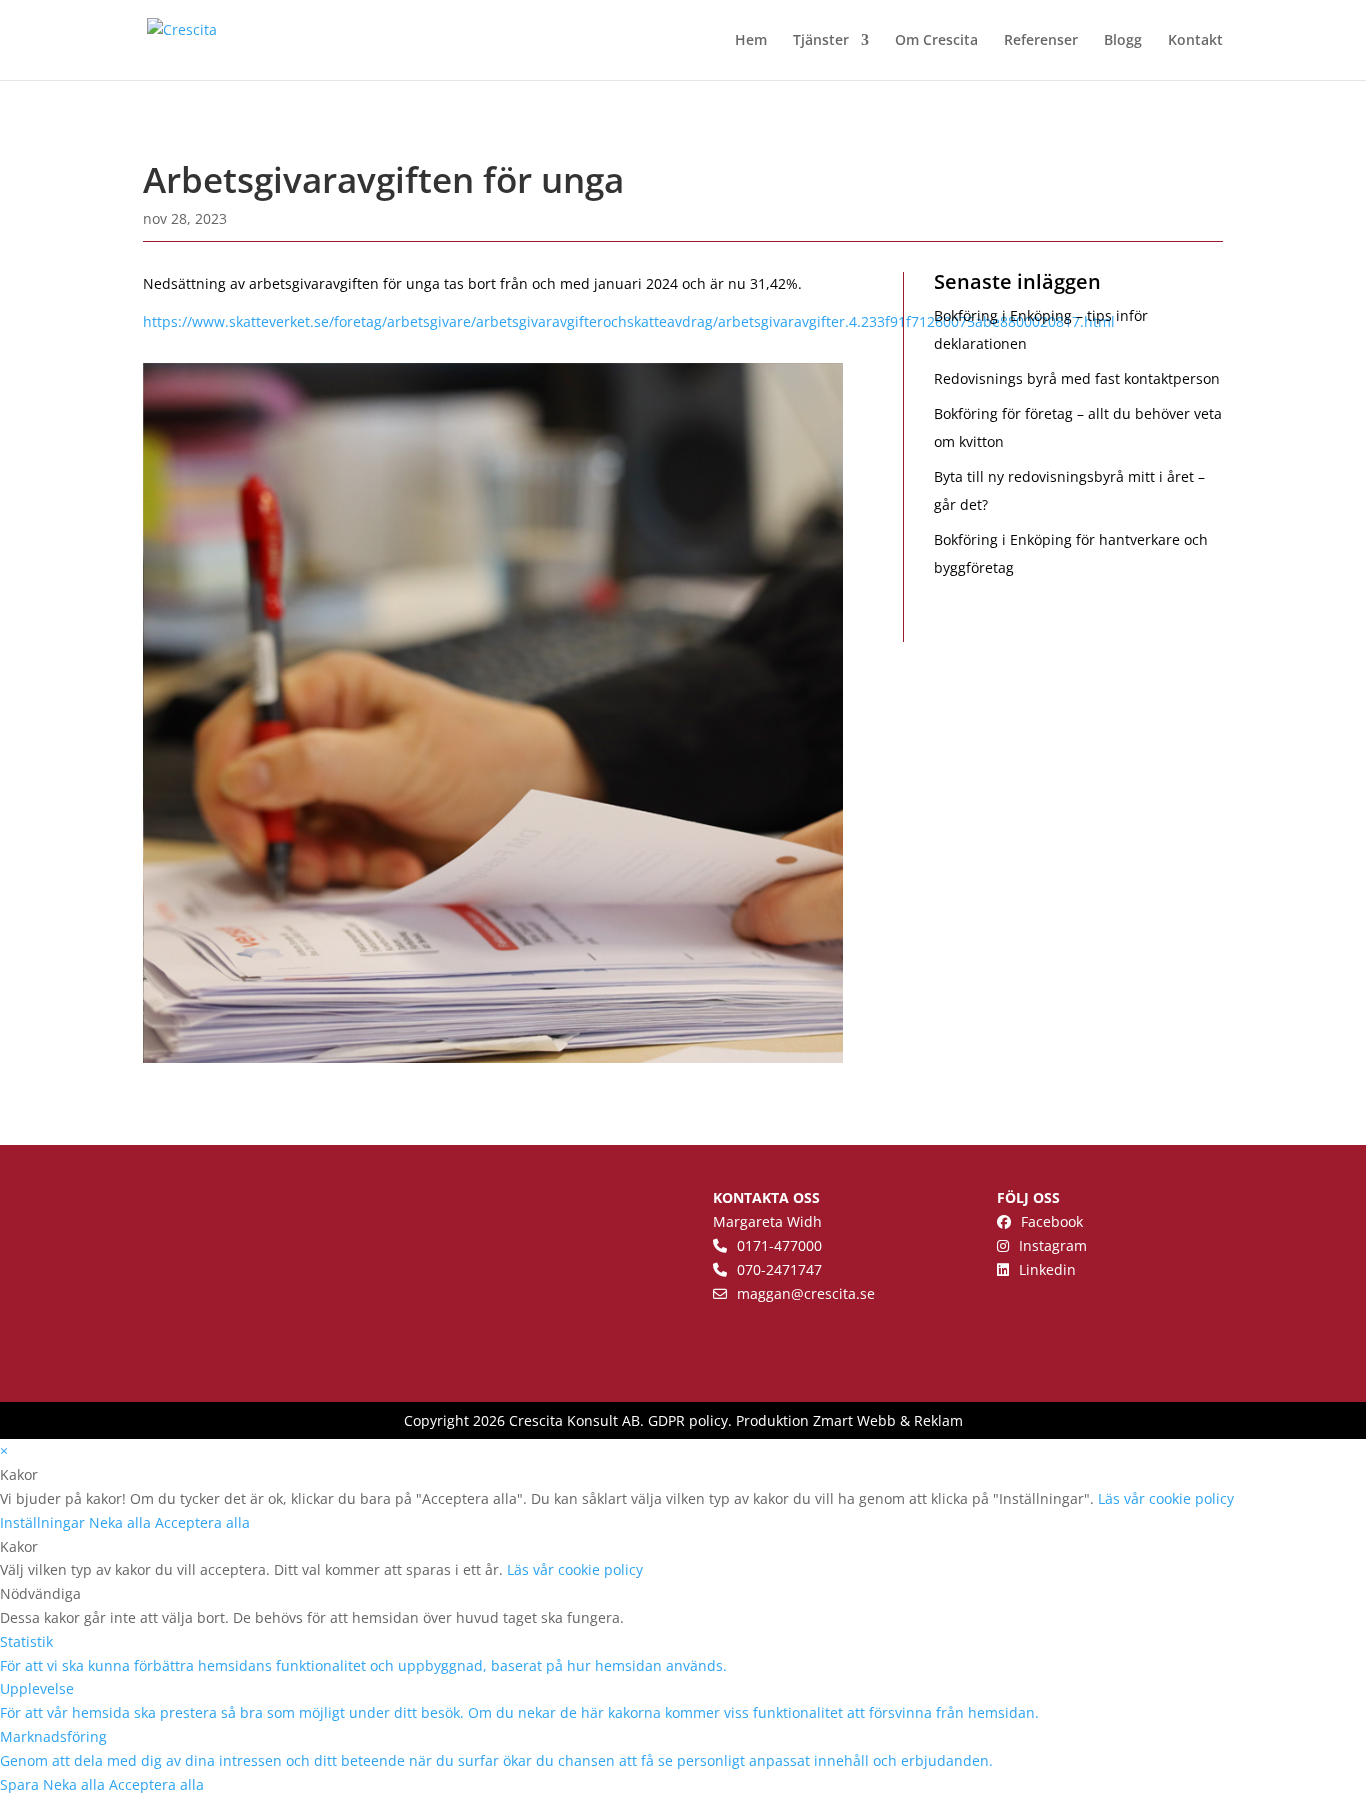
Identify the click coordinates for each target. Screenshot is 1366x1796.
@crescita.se (833, 1293)
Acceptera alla (202, 1522)
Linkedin (1047, 1269)
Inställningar (44, 1522)
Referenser (1041, 41)
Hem (751, 41)
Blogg (1123, 41)
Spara (21, 1784)
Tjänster (821, 41)
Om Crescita (936, 41)
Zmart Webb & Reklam (888, 1420)
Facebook (1052, 1221)
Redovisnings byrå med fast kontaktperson (1077, 378)
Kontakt (1195, 41)
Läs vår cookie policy (1166, 1498)
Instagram (1053, 1245)
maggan (764, 1293)
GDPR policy (688, 1420)
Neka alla (122, 1522)
